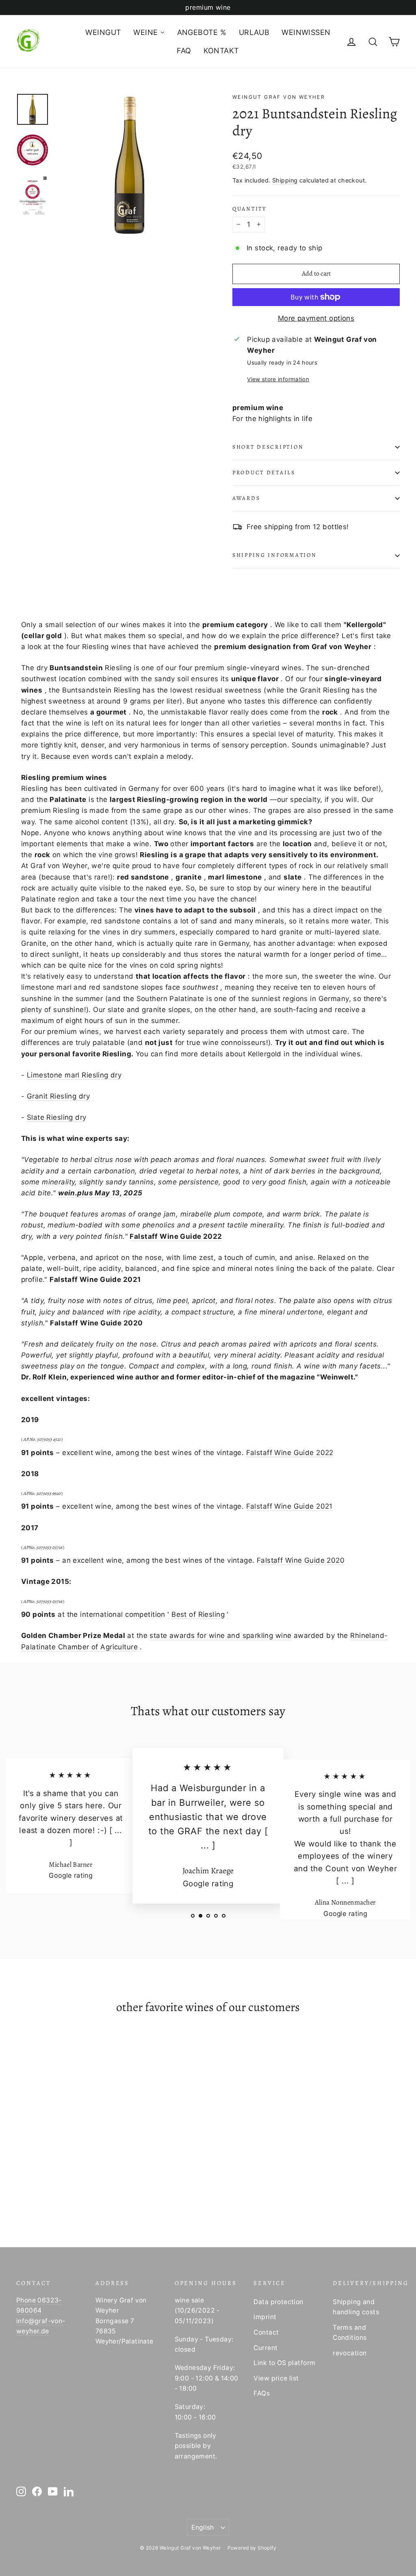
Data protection (278, 2302)
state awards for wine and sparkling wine (220, 1636)
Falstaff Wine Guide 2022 (176, 1236)
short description (268, 447)
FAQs (262, 2393)
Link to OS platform (284, 2363)
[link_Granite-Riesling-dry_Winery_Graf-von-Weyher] (93, 1097)
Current (265, 2348)
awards (246, 498)
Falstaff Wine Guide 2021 (289, 1506)
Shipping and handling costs (356, 2307)
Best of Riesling (198, 1614)
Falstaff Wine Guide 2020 (301, 1560)
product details (264, 472)
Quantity (249, 209)
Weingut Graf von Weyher (279, 97)
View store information (278, 379)
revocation (350, 2353)
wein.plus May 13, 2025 (100, 1193)
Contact (266, 2332)
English (203, 2527)
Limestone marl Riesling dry (74, 1075)
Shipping (285, 180)
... (118, 1830)
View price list (276, 2378)
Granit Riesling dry (58, 1096)
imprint (265, 2317)
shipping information (274, 555)
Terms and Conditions (350, 2333)
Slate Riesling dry (57, 1117)
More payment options (316, 318)
